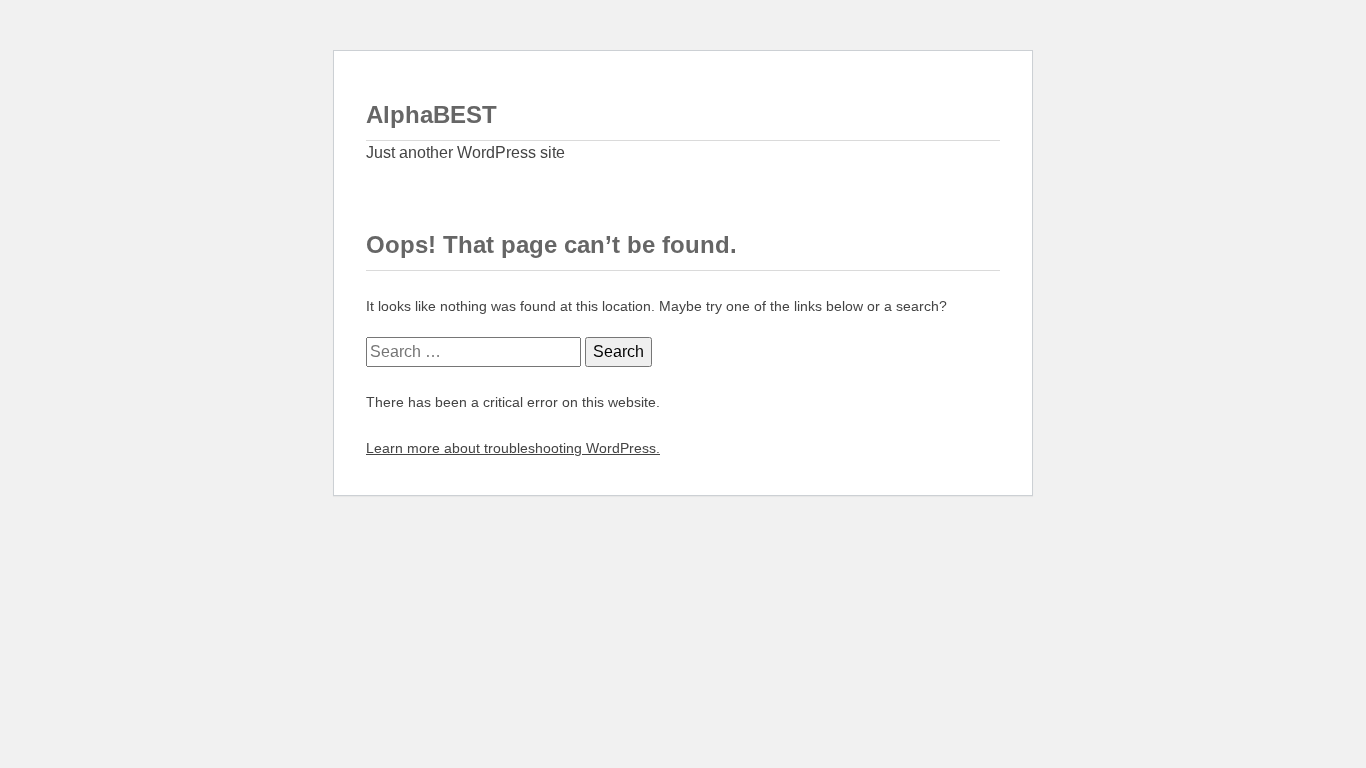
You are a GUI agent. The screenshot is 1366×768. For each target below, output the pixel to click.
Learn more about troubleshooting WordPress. (513, 448)
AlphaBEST (431, 114)
